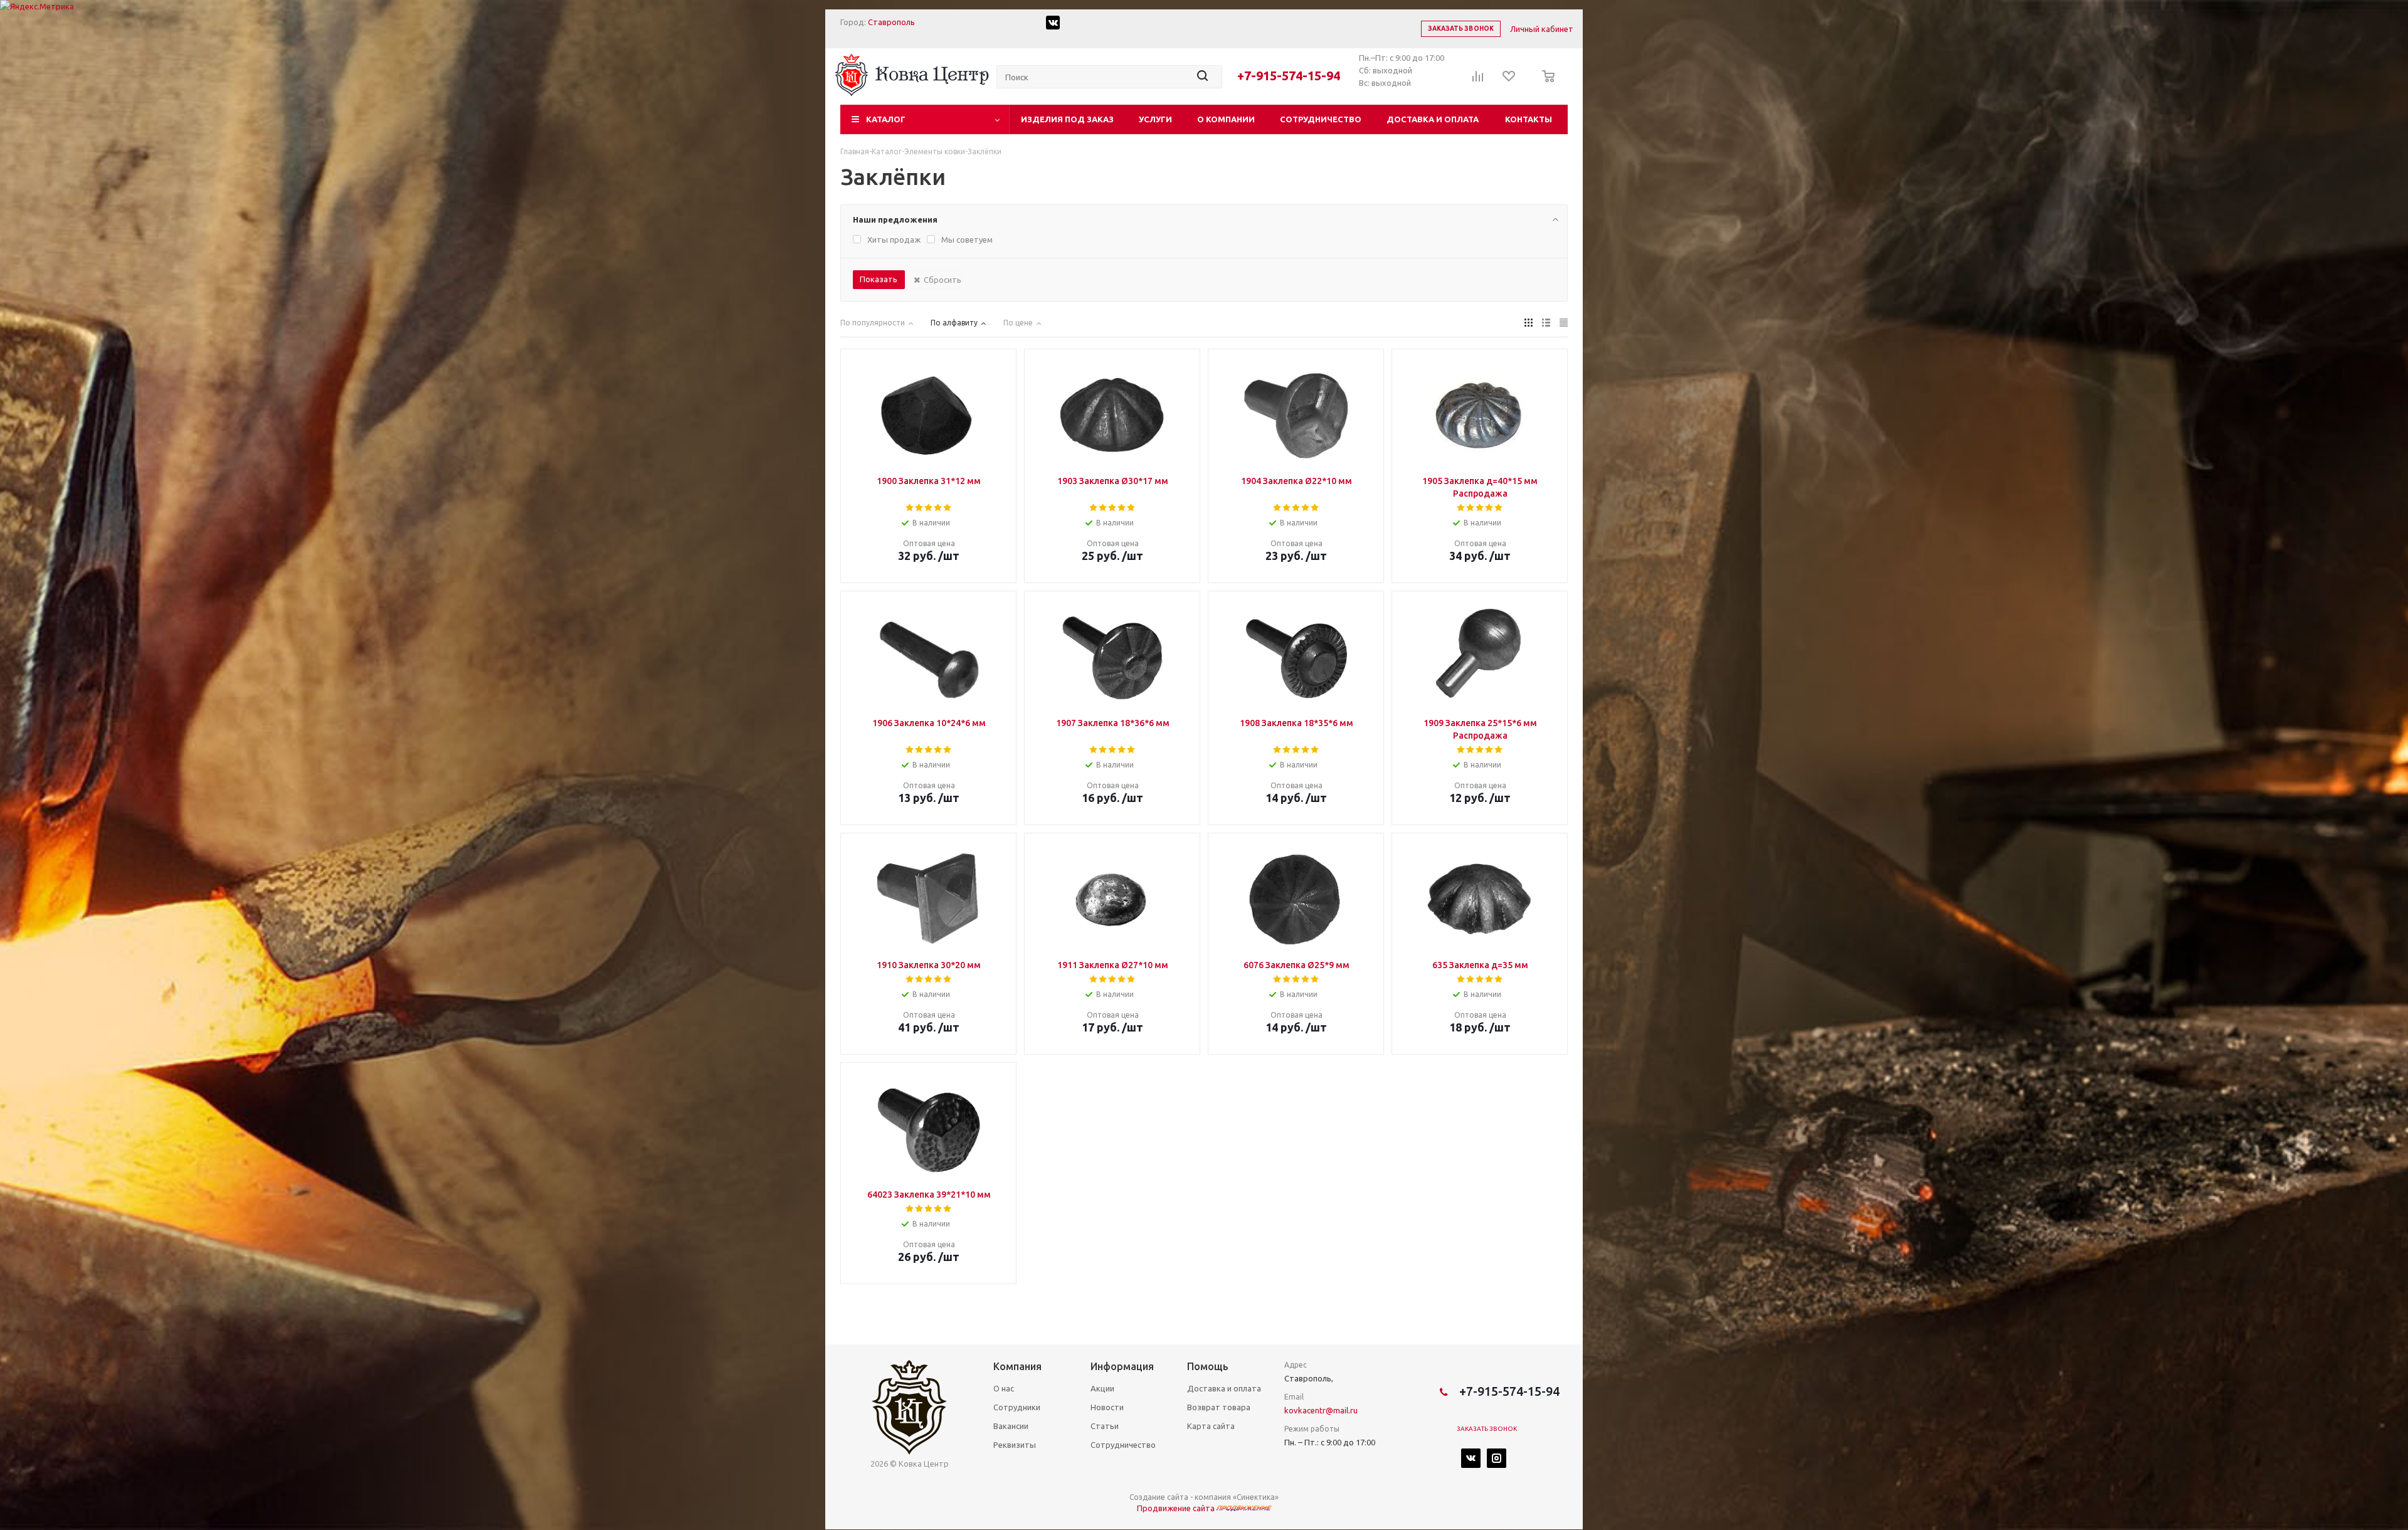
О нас (1004, 1388)
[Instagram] (1497, 1458)
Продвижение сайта (1177, 1508)
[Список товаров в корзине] (1545, 85)
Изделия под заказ (1067, 119)
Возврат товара (1219, 1407)
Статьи (1105, 1426)
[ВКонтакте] (1471, 1458)
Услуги (1155, 119)
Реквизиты (1015, 1445)
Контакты (1529, 119)
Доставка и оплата (1433, 119)
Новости (1107, 1407)
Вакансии (1011, 1426)
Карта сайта (1211, 1426)
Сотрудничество (1321, 119)
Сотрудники (1017, 1407)
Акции (1102, 1388)
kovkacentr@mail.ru (1321, 1410)
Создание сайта (1159, 1497)
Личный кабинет (1542, 29)
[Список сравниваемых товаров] (1478, 80)
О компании (1226, 119)
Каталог (886, 119)
